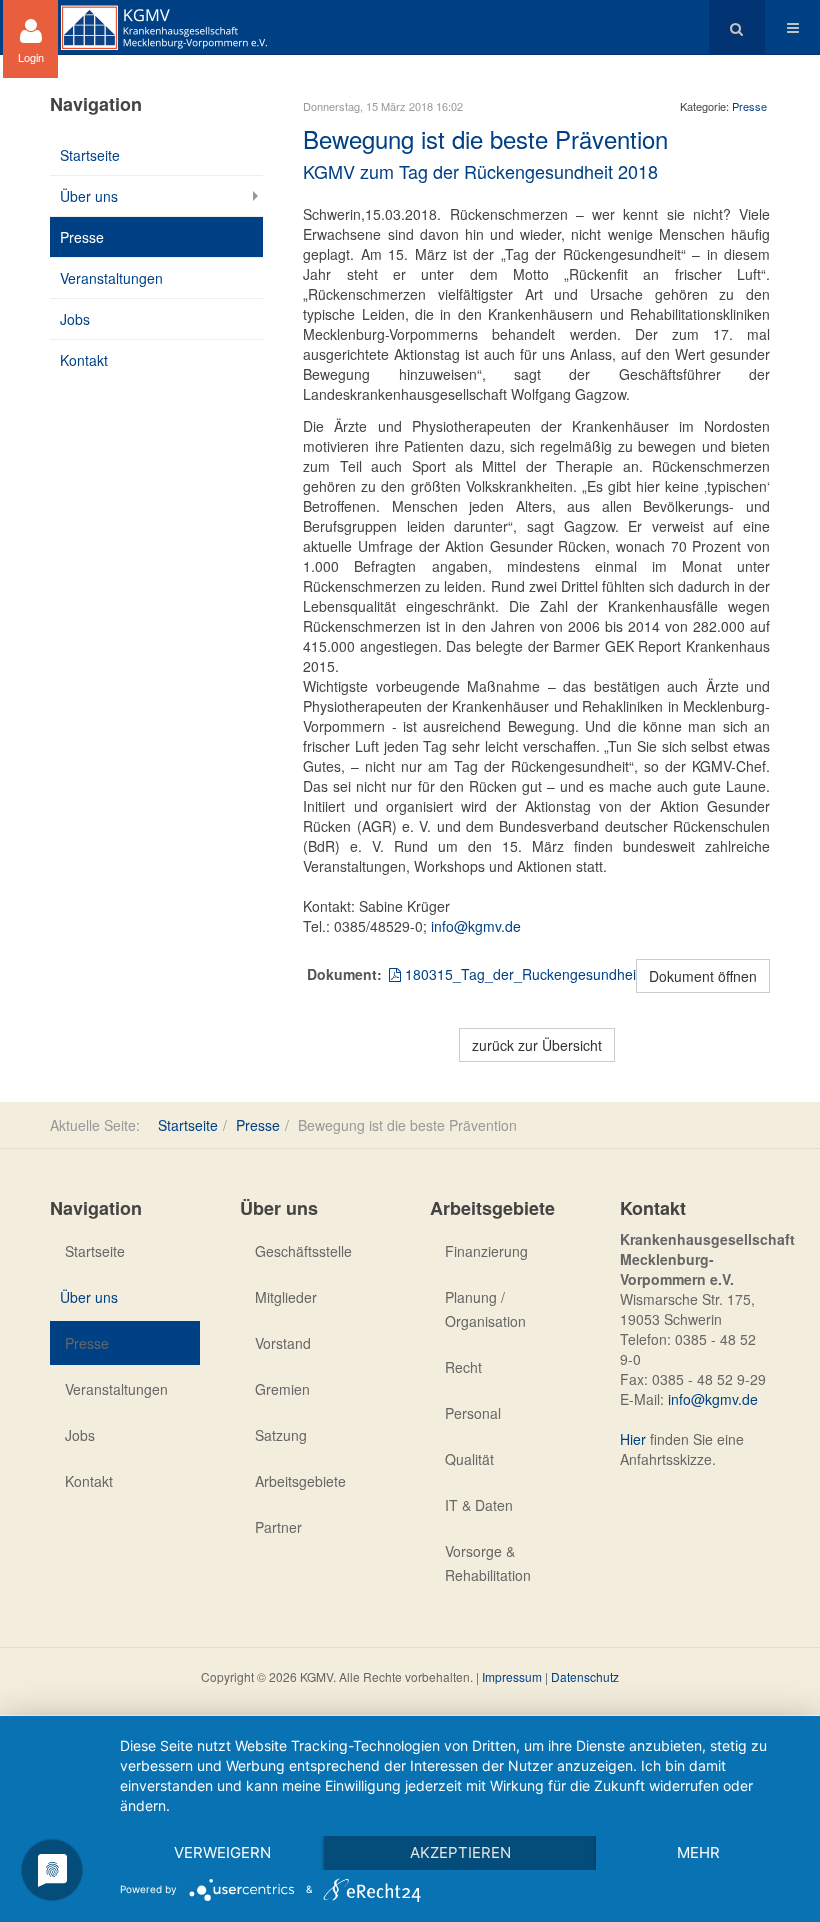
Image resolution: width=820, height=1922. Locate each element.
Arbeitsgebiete (300, 1481)
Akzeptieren (460, 1852)
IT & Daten (479, 1505)
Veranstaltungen (111, 278)
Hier (633, 1439)
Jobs (75, 319)
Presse (749, 106)
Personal (473, 1413)
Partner (278, 1527)
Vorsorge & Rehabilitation (488, 1563)
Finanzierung (486, 1251)
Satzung (281, 1435)
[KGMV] (163, 27)
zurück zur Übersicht (537, 1045)
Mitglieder (286, 1297)
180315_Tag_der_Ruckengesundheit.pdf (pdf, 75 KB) (572, 974)
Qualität (469, 1459)
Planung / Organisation (485, 1309)
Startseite (90, 155)
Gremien (282, 1389)
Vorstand (283, 1343)
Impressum (512, 1676)
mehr (698, 1852)
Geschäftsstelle (303, 1251)
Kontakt (84, 360)
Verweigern (222, 1852)
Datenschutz (585, 1676)
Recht (463, 1367)
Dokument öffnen (703, 976)
